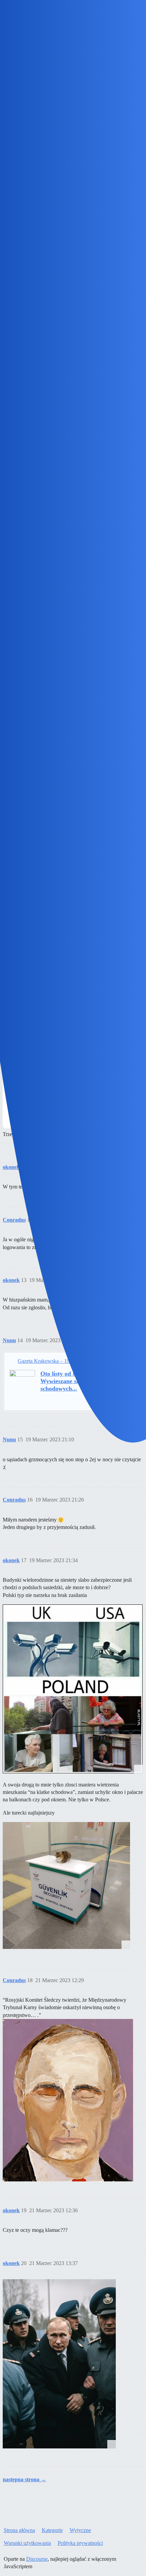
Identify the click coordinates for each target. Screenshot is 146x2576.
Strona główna (19, 2530)
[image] (73, 1689)
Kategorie (52, 2530)
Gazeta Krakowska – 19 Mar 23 (52, 1361)
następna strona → (24, 2479)
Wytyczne (80, 2530)
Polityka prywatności (80, 2543)
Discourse (37, 2559)
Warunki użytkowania (27, 2543)
